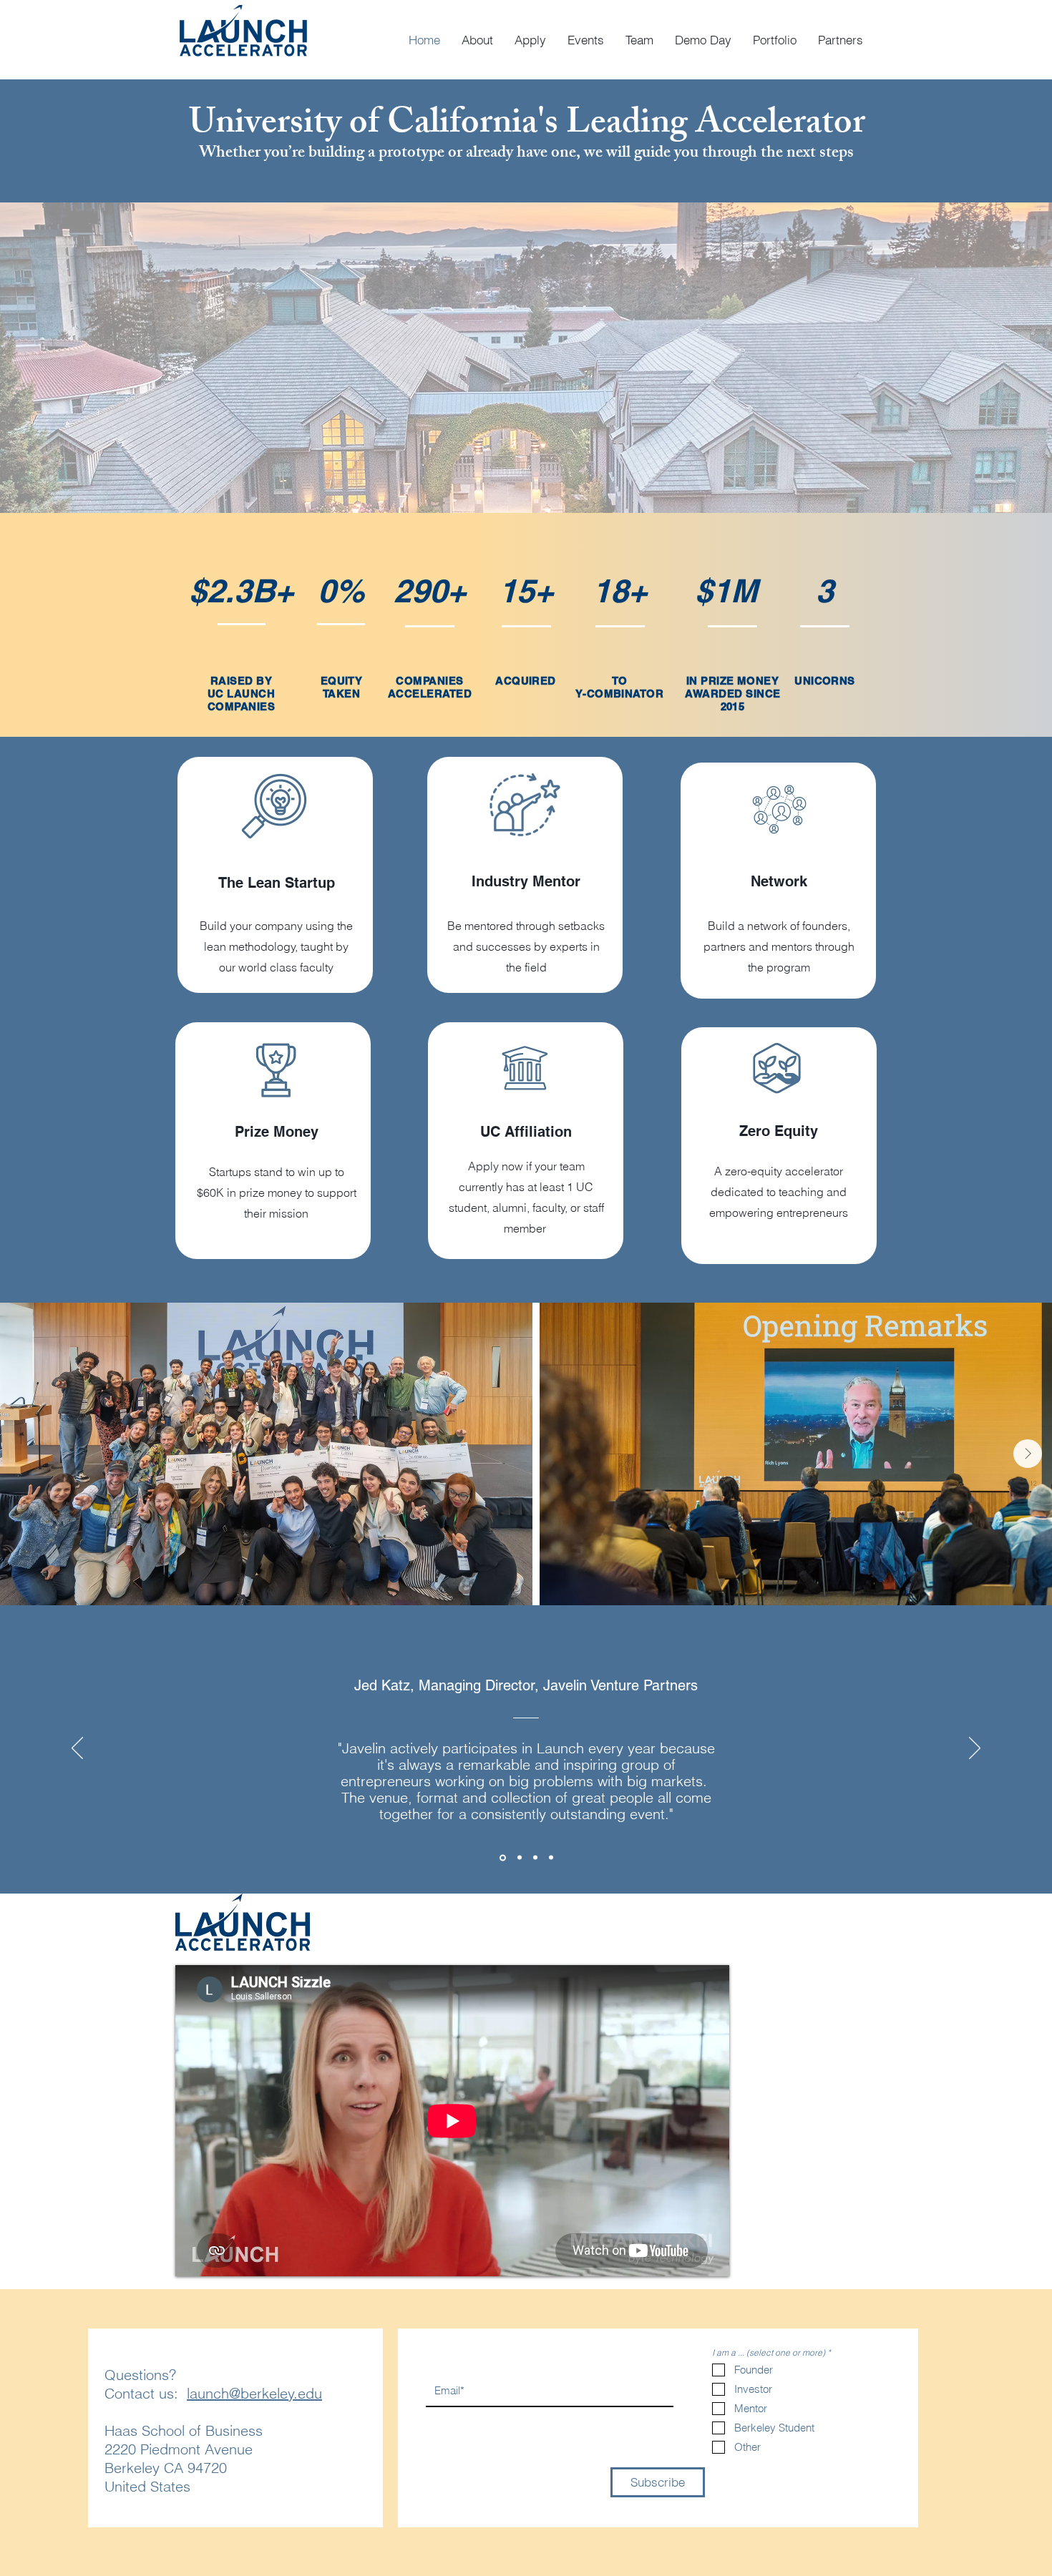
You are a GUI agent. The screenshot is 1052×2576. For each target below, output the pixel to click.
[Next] (975, 1749)
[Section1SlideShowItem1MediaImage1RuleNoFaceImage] (535, 1858)
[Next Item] (1028, 1454)
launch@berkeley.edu (254, 2393)
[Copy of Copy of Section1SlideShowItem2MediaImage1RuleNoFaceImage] (518, 1857)
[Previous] (77, 1749)
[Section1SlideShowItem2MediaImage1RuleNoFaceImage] (551, 1858)
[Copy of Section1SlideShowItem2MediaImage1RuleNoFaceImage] (502, 1858)
